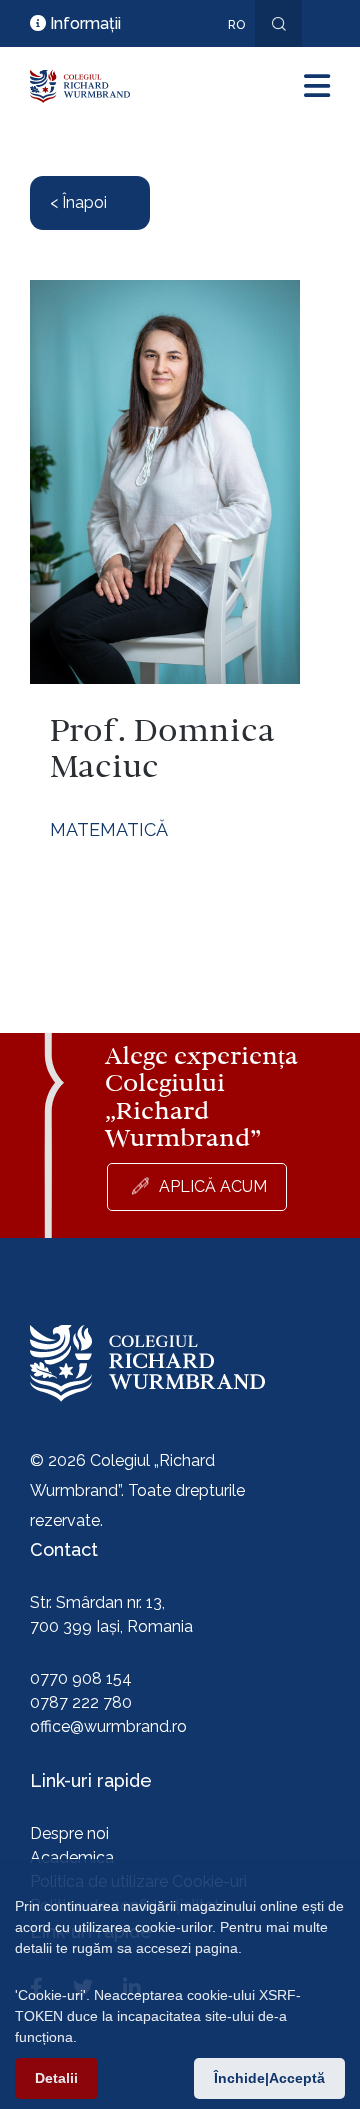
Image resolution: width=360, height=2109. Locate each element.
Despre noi (69, 1833)
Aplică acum (213, 1186)
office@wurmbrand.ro (108, 1726)
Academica (72, 1857)
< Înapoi (78, 202)
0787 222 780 (81, 1702)
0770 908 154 (81, 1678)
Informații (83, 23)
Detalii (56, 2078)
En (226, 54)
